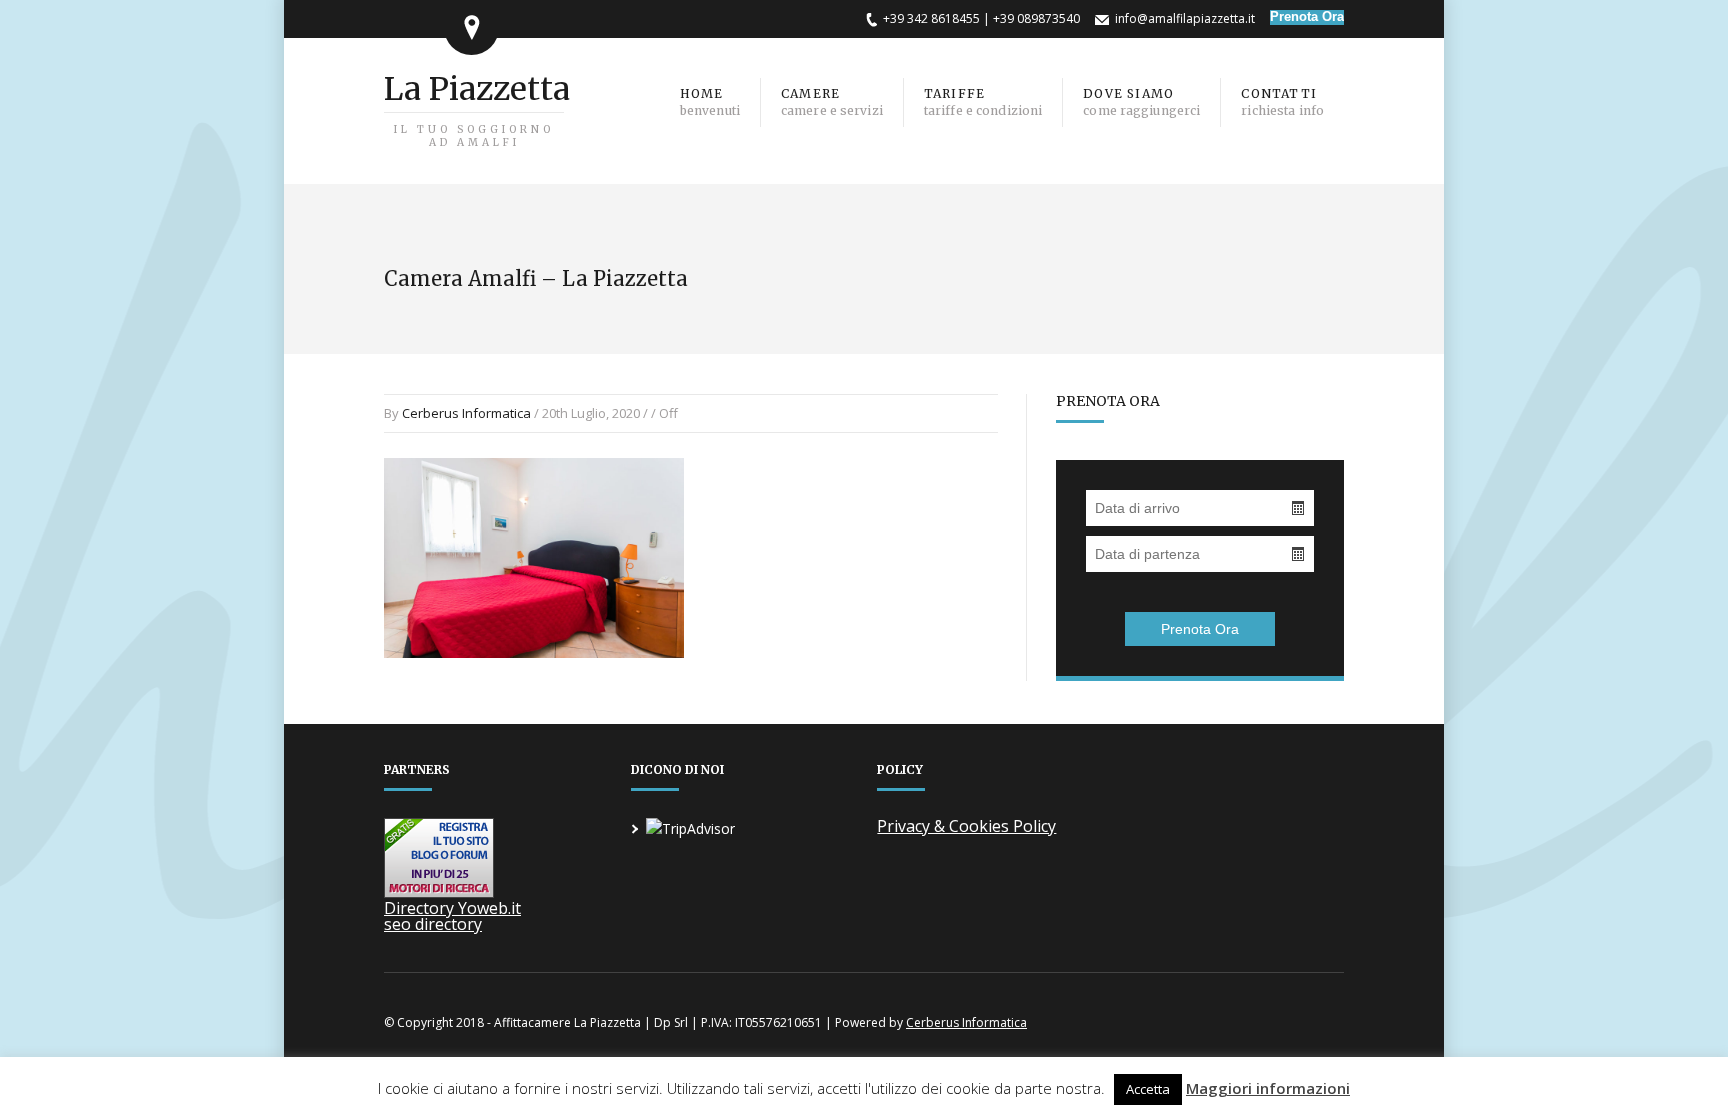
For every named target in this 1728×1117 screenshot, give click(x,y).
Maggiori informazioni (1268, 1088)
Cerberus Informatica (466, 413)
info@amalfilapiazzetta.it (1185, 18)
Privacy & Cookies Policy (966, 826)
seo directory (433, 924)
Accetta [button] (1148, 1089)
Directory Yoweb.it (452, 908)
